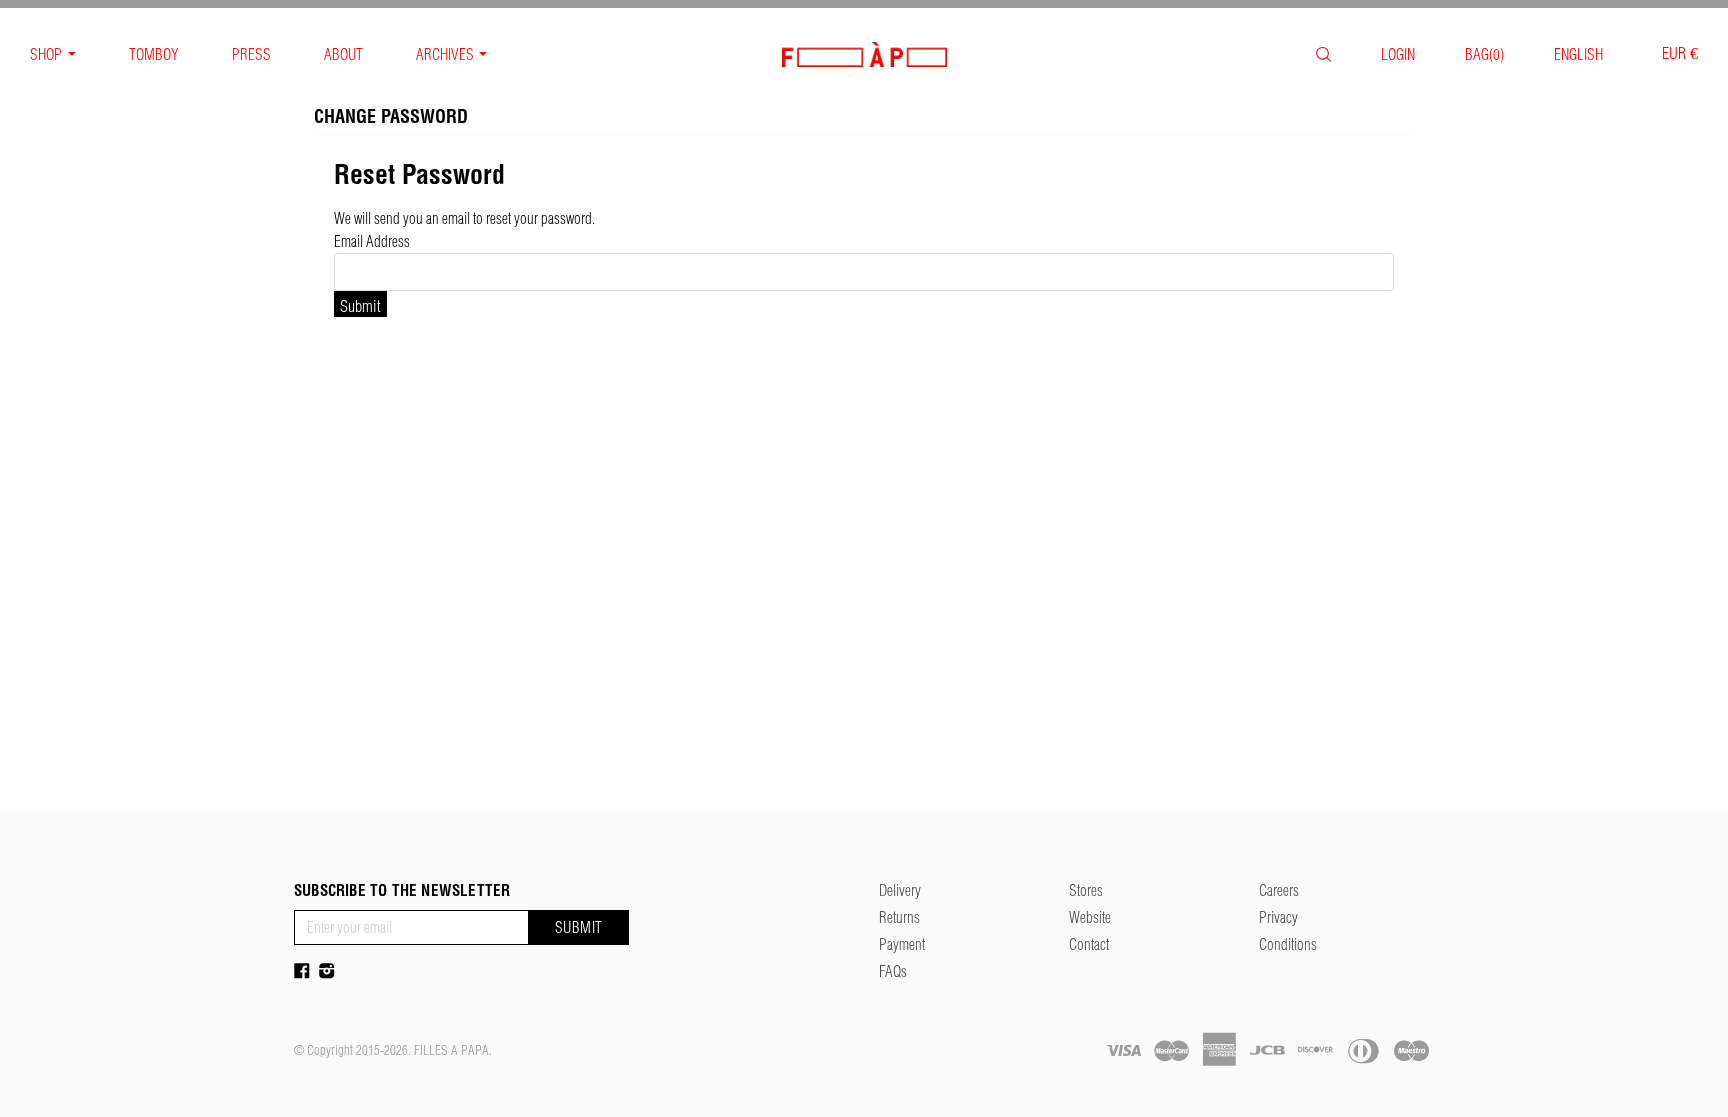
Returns (899, 917)
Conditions (1288, 944)
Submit (579, 927)
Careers (1279, 890)
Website (1090, 917)
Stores (1086, 890)
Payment (902, 944)
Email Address (372, 241)
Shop (46, 54)
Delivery (900, 890)
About (343, 54)
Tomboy (154, 54)
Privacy (1278, 917)
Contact (1089, 944)
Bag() (1484, 54)
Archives (445, 54)
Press (251, 54)
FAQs (893, 971)
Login (1398, 54)
